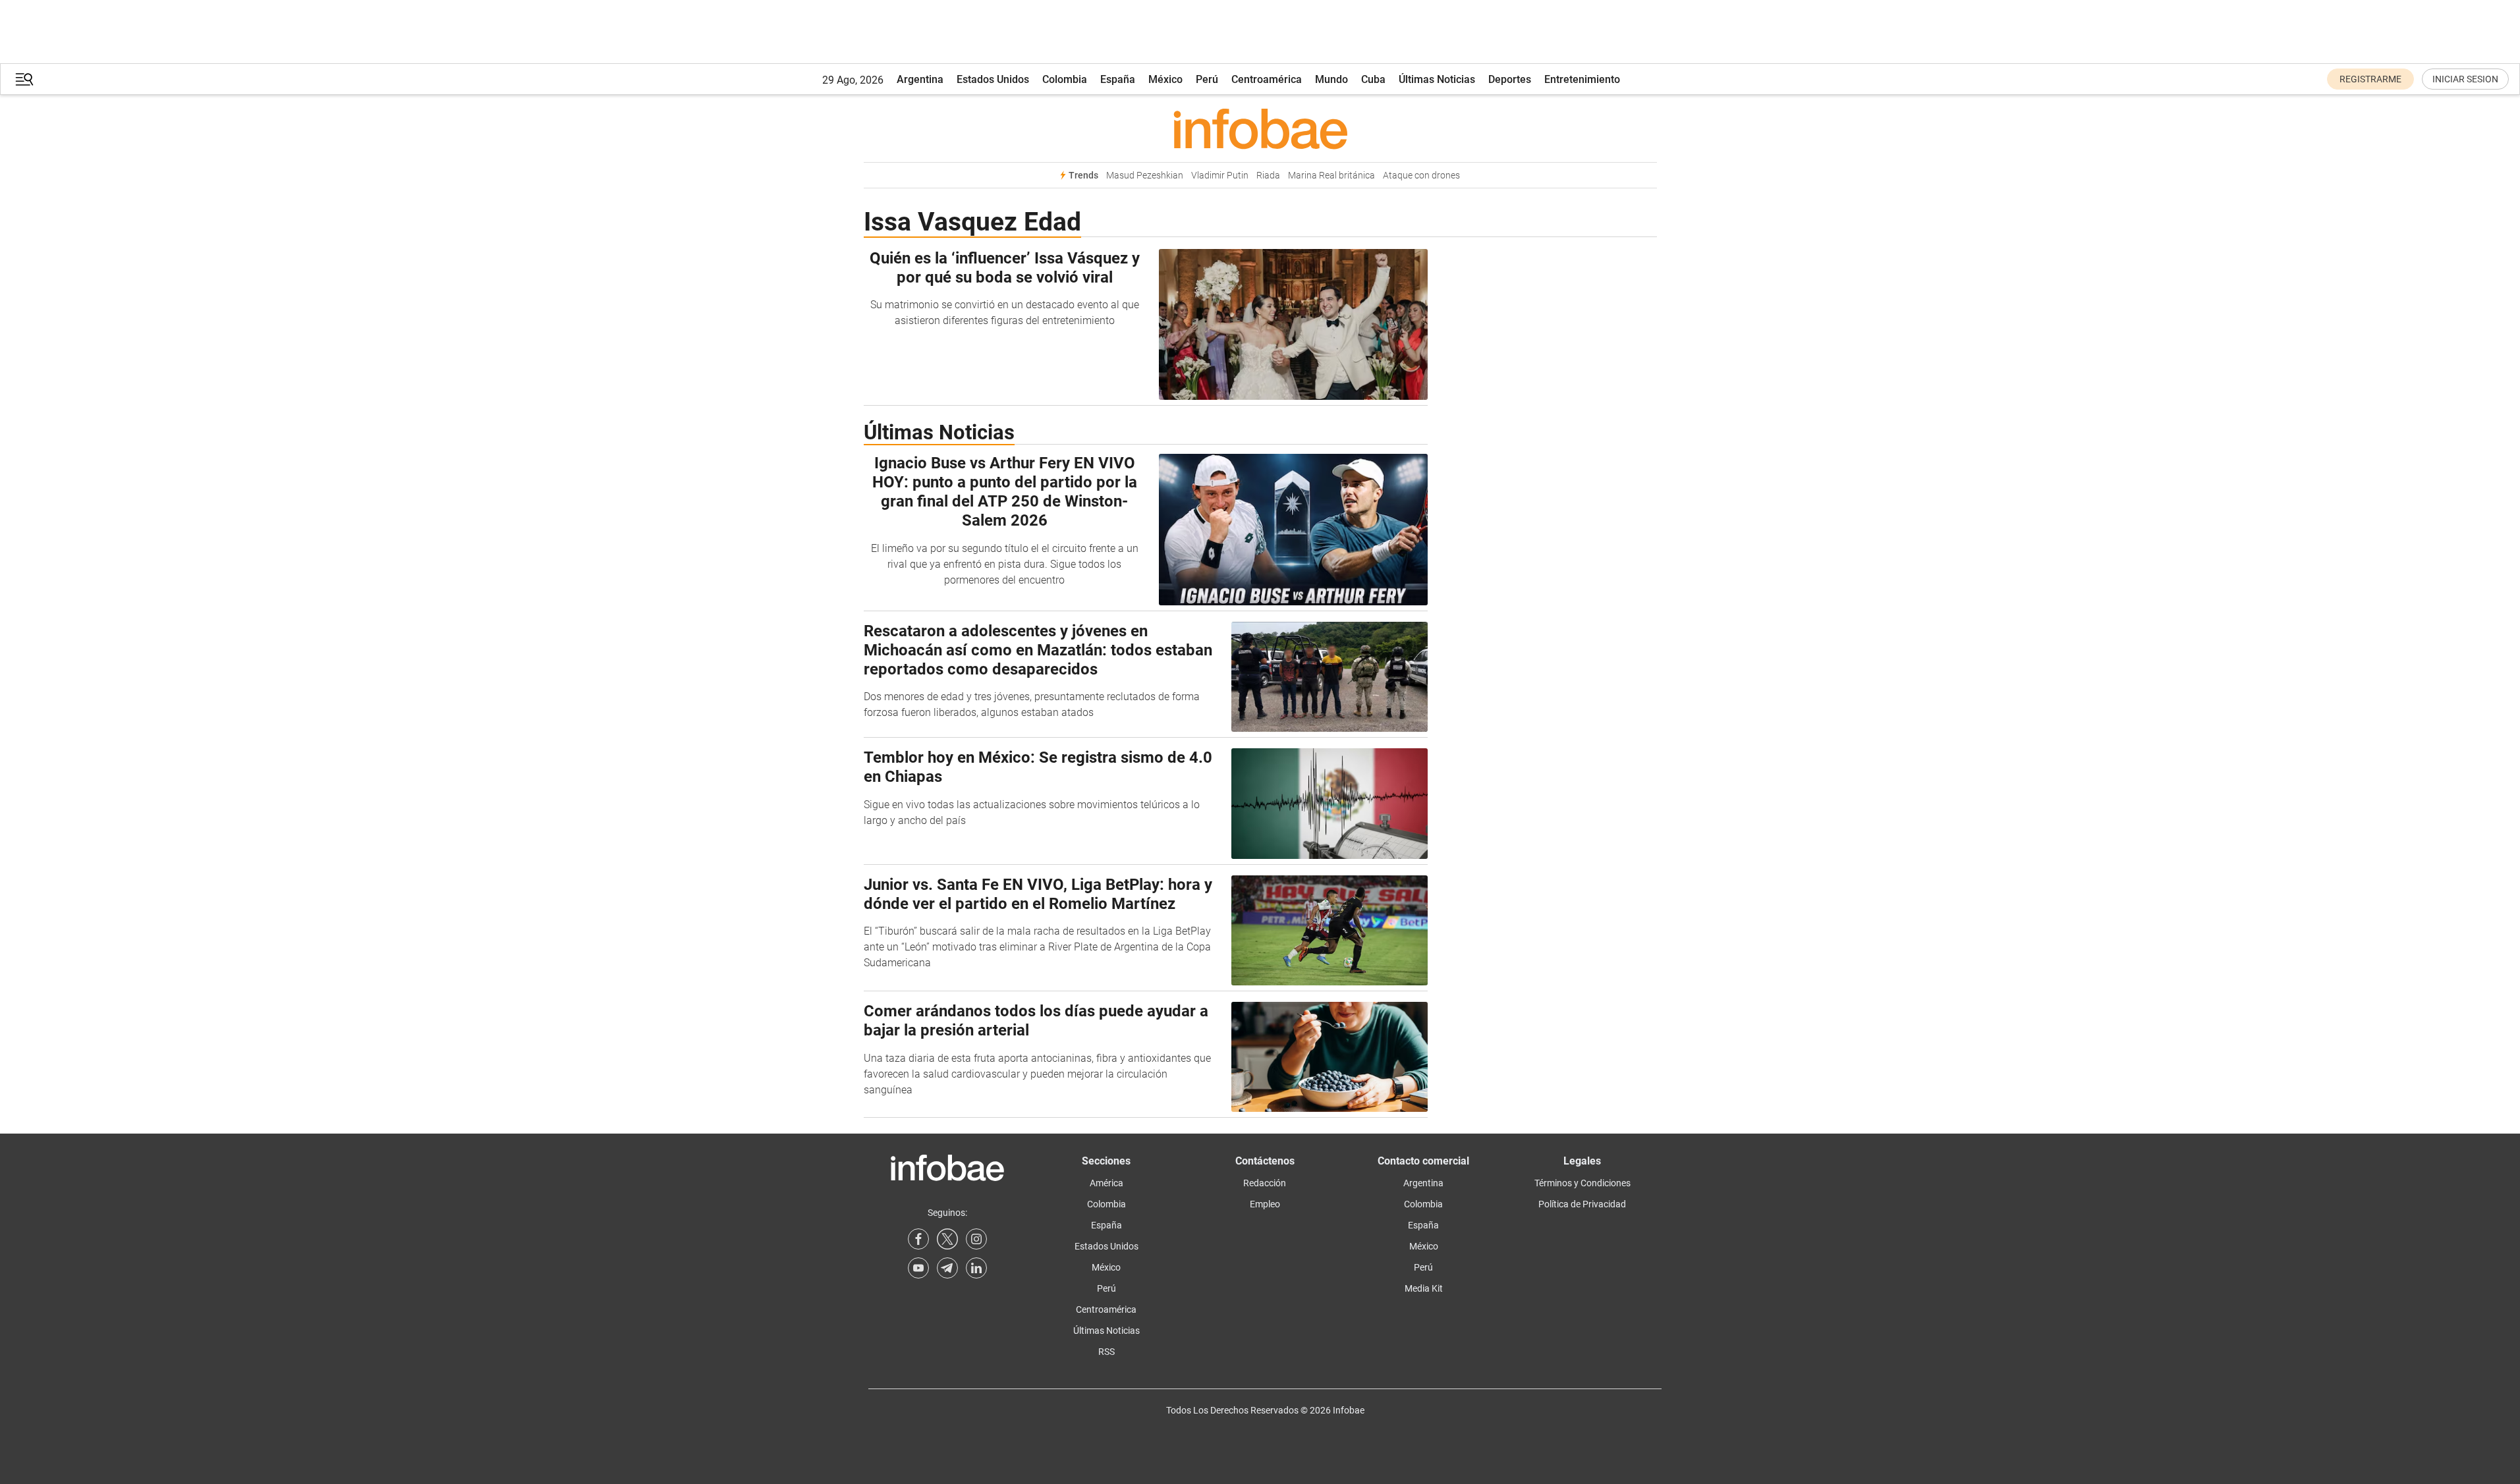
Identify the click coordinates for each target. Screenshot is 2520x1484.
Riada (1268, 176)
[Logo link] (1260, 128)
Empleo (1265, 1204)
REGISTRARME (2370, 79)
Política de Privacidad (1582, 1204)
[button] (24, 79)
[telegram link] (947, 1268)
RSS (1106, 1352)
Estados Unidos (993, 79)
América (1106, 1183)
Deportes (1510, 79)
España (1118, 79)
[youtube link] (918, 1268)
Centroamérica (1267, 79)
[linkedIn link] (976, 1268)
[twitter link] (947, 1239)
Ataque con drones (1421, 176)
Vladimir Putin (1220, 176)
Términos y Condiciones (1582, 1183)
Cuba (1373, 79)
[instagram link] (976, 1239)
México (1165, 79)
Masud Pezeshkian (1145, 176)
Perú (1207, 79)
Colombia (1065, 79)
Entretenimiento (1582, 79)
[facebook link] (918, 1239)
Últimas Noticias (1437, 79)
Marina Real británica (1331, 176)
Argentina (920, 79)
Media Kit (1424, 1288)
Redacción (1265, 1183)
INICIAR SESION (2465, 79)
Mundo (1331, 79)
